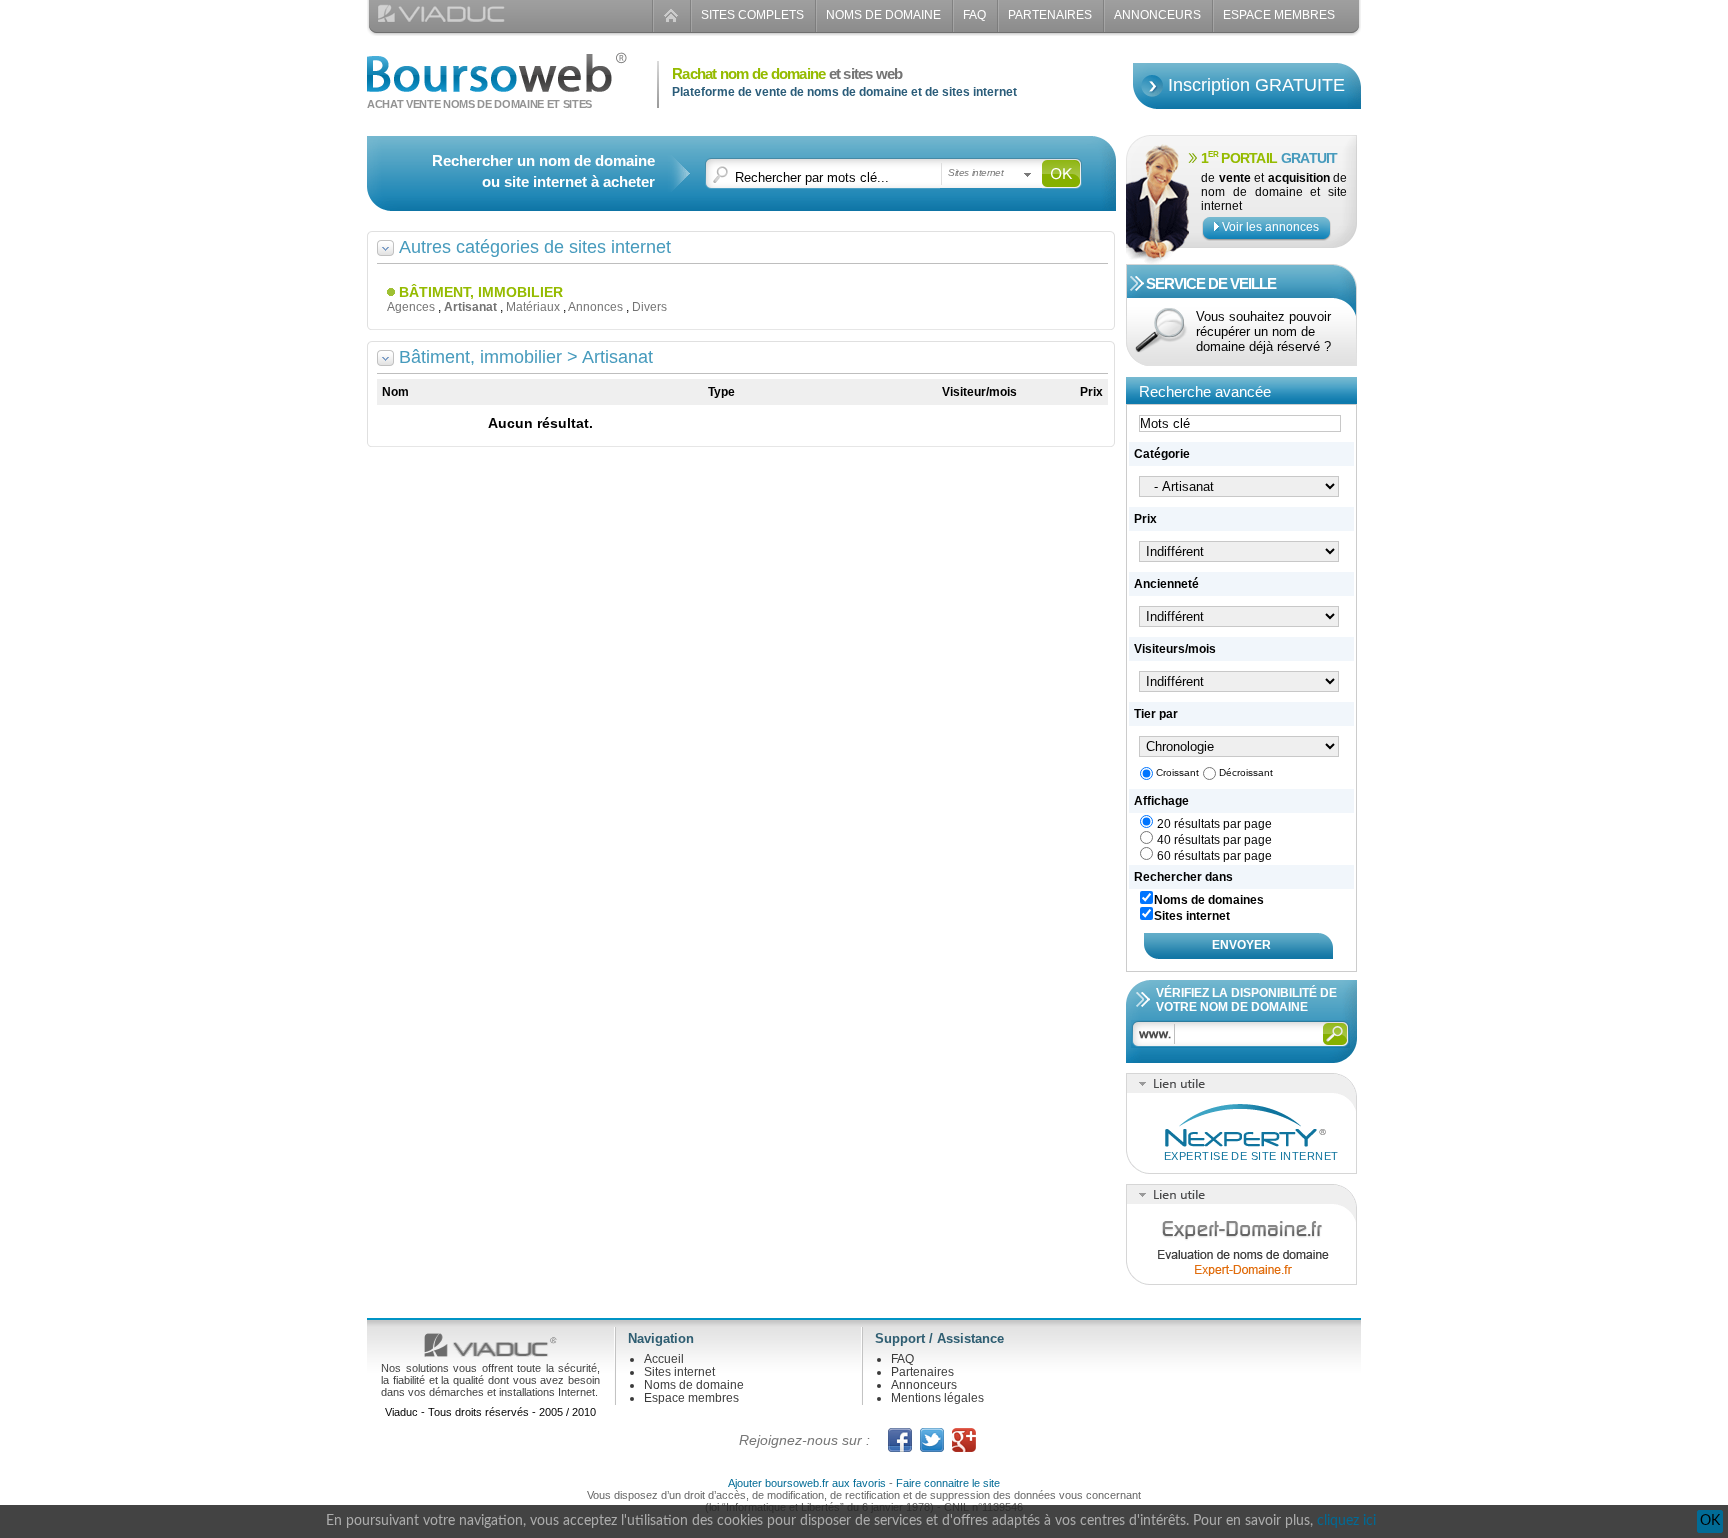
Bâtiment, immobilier (481, 292)
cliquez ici (1346, 1521)
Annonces (595, 307)
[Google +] (964, 1440)
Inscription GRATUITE (1256, 85)
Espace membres (691, 1398)
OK (1710, 1521)
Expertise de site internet (1251, 1156)
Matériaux (533, 307)
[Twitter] (932, 1440)
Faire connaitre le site (948, 1483)
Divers (649, 307)
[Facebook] (900, 1440)
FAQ (974, 15)
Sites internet (679, 1372)
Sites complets (752, 15)
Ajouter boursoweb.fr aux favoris (807, 1483)
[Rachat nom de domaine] (497, 83)
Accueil (664, 1359)
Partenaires (1050, 15)
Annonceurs (1157, 15)
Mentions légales (937, 1398)
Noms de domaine (883, 15)
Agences (411, 307)
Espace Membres (1279, 15)
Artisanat (470, 307)
